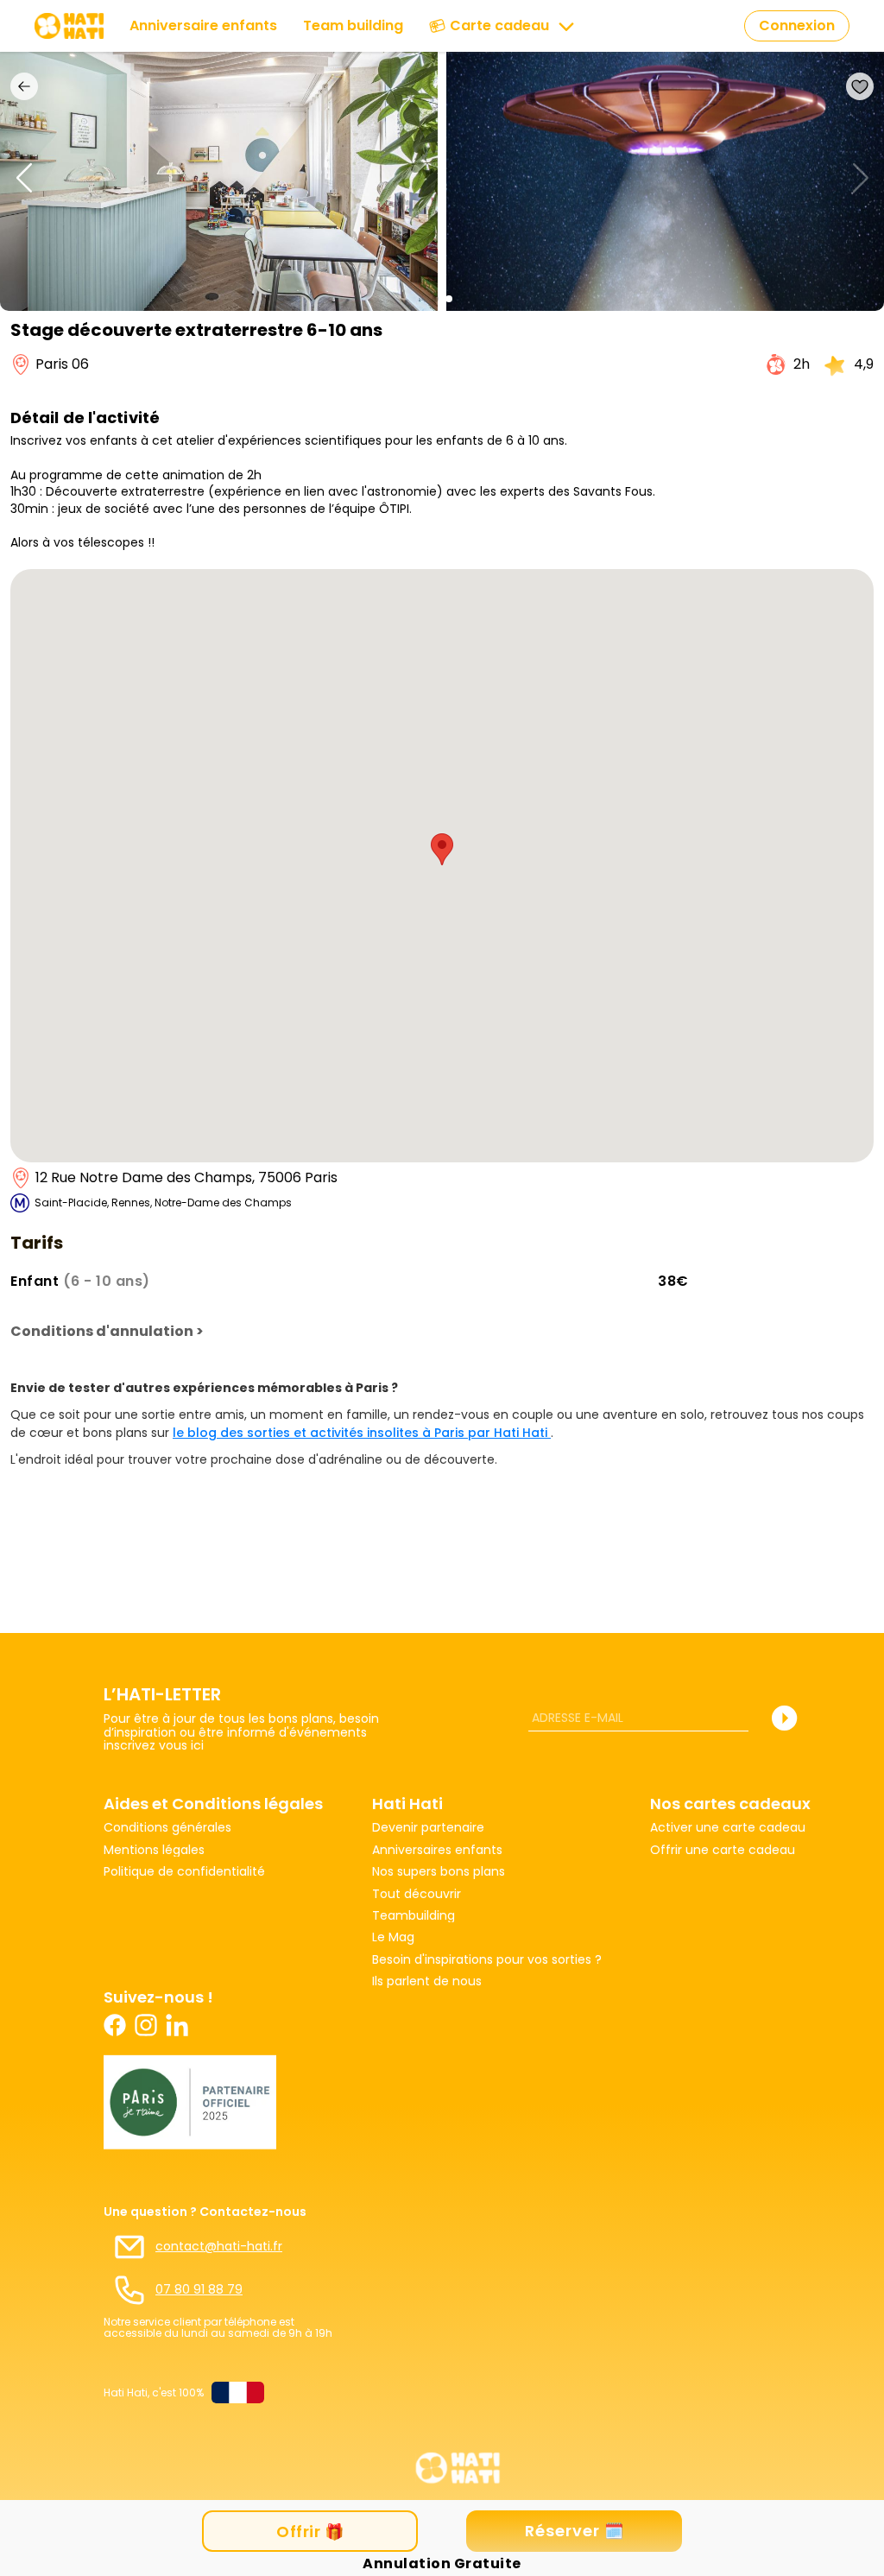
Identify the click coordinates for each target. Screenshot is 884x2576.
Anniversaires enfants (437, 1850)
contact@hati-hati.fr (219, 2247)
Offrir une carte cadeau (723, 1850)
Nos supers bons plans (439, 1872)
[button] (435, 299)
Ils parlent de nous (427, 1981)
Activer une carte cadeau (728, 1828)
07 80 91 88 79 (199, 2290)
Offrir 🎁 (310, 2532)
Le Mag (393, 1937)
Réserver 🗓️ (575, 2531)
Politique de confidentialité (184, 1872)
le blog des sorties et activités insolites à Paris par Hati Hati (362, 1433)
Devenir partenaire (428, 1828)
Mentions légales (154, 1850)
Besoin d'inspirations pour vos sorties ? (487, 1960)
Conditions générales (167, 1828)
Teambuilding (414, 1916)
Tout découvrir (417, 1894)
